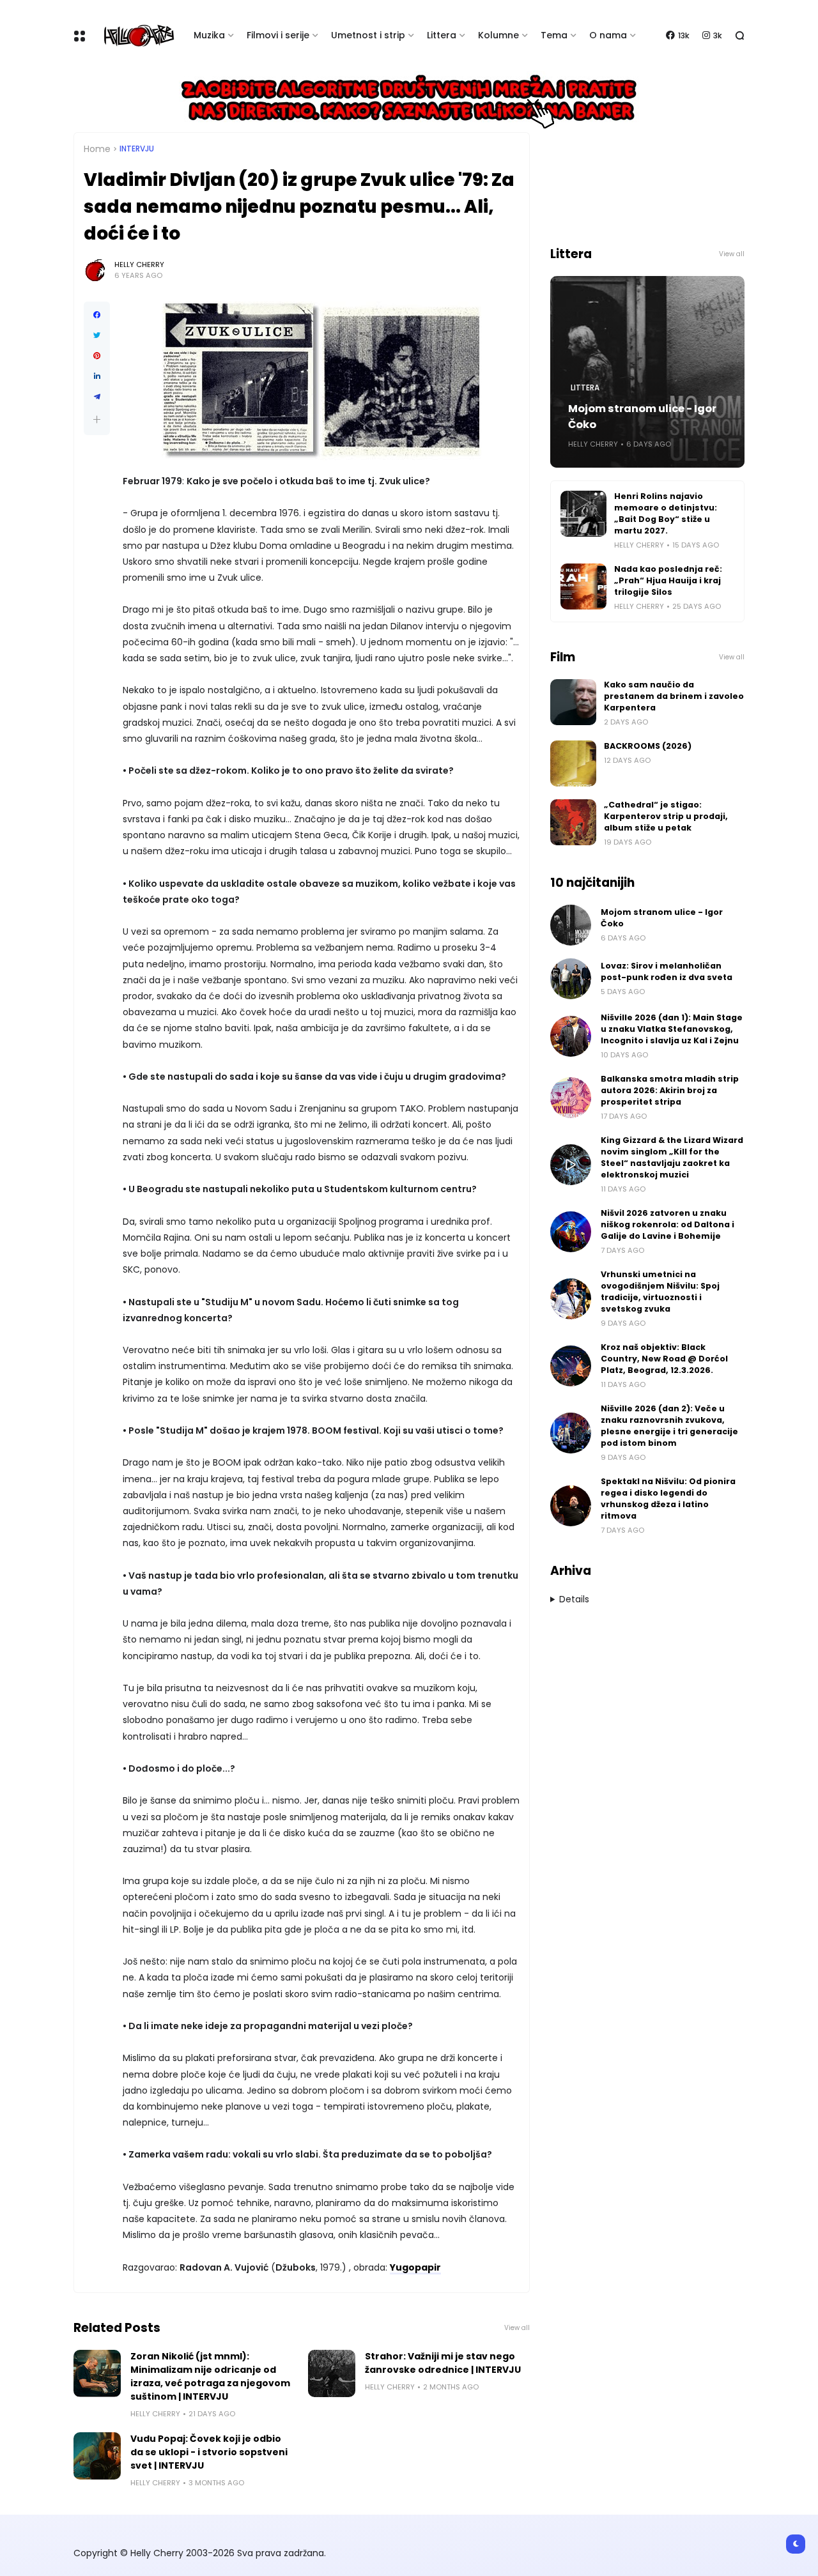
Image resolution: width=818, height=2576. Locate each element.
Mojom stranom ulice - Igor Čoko (642, 417)
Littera (442, 35)
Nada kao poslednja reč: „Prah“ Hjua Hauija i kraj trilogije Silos (668, 580)
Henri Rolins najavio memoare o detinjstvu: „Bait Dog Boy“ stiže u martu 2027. (666, 513)
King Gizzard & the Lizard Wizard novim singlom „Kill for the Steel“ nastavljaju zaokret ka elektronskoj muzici (672, 1157)
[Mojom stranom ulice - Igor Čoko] (571, 925)
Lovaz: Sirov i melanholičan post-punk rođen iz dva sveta (667, 971)
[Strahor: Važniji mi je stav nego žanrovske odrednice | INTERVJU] (332, 2373)
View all (517, 2328)
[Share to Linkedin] (97, 376)
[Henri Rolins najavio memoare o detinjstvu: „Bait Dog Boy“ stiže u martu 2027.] (583, 514)
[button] (97, 419)
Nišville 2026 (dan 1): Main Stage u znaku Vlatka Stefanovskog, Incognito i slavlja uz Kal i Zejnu (672, 1029)
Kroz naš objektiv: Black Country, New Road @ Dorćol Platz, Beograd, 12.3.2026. (664, 1359)
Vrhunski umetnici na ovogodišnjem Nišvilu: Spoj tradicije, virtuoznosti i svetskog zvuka (660, 1292)
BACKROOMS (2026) (648, 746)
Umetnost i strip (368, 35)
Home (97, 149)
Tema (554, 35)
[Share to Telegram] (97, 397)
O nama (608, 35)
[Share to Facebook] (97, 315)
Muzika (209, 35)
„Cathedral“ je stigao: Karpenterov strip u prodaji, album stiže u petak (666, 816)
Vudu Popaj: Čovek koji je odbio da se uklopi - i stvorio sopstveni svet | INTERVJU (209, 2452)
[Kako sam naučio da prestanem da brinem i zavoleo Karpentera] (573, 702)
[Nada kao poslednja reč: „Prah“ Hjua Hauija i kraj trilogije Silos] (583, 586)
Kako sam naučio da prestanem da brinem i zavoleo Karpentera (674, 696)
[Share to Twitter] (97, 335)
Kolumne (498, 35)
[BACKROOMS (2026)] (573, 763)
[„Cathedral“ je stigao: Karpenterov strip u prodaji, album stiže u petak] (573, 822)
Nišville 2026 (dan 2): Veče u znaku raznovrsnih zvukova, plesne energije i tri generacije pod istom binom (669, 1426)
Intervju (137, 149)
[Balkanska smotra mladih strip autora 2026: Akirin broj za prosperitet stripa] (571, 1098)
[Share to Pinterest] (97, 356)
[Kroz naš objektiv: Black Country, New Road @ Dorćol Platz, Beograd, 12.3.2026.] (571, 1366)
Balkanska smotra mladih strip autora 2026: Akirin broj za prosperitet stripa (670, 1090)
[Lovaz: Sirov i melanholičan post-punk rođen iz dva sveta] (571, 979)
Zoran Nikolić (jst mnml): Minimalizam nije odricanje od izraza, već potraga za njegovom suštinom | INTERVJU (210, 2376)
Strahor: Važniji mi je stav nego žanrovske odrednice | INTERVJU (443, 2363)
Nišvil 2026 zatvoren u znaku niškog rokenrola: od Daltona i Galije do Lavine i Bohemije (668, 1224)
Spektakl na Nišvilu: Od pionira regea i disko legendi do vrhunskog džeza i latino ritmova (668, 1499)
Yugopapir (415, 2267)
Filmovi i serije (278, 35)
